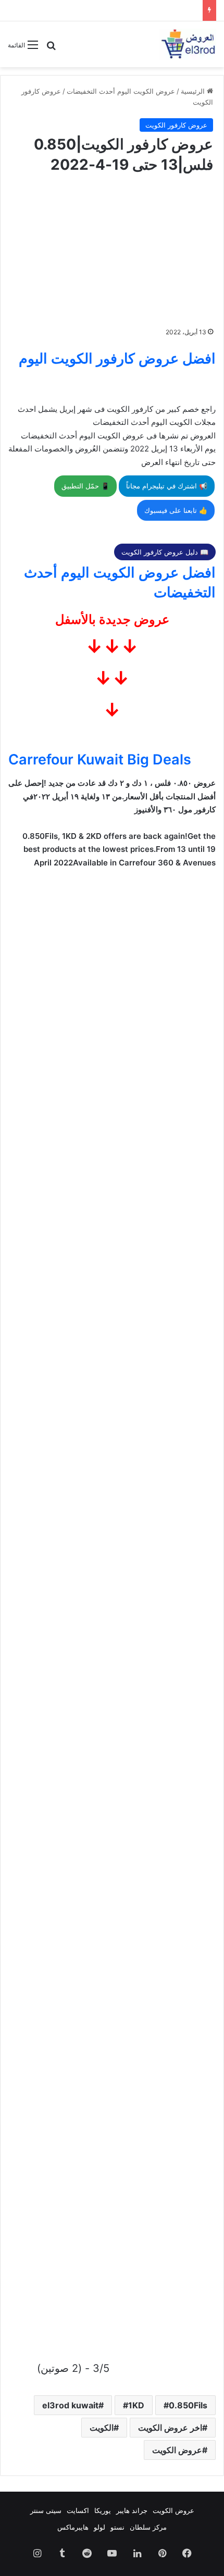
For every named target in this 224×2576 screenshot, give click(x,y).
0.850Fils (188, 2405)
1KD (136, 2405)
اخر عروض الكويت (170, 2428)
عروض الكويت (177, 2450)
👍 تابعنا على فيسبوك (176, 510)
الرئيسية (194, 91)
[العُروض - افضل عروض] (188, 44)
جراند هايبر (132, 2510)
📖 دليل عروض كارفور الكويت (165, 552)
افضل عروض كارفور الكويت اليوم (117, 359)
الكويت (102, 2428)
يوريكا (103, 2510)
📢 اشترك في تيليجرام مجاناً (167, 486)
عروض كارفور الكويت (176, 125)
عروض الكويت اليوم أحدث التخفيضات (121, 91)
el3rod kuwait (70, 2405)
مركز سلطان (148, 2527)
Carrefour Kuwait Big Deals (100, 759)
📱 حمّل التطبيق (85, 486)
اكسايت (78, 2510)
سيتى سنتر (46, 2510)
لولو (99, 2527)
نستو (117, 2527)
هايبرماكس (73, 2527)
